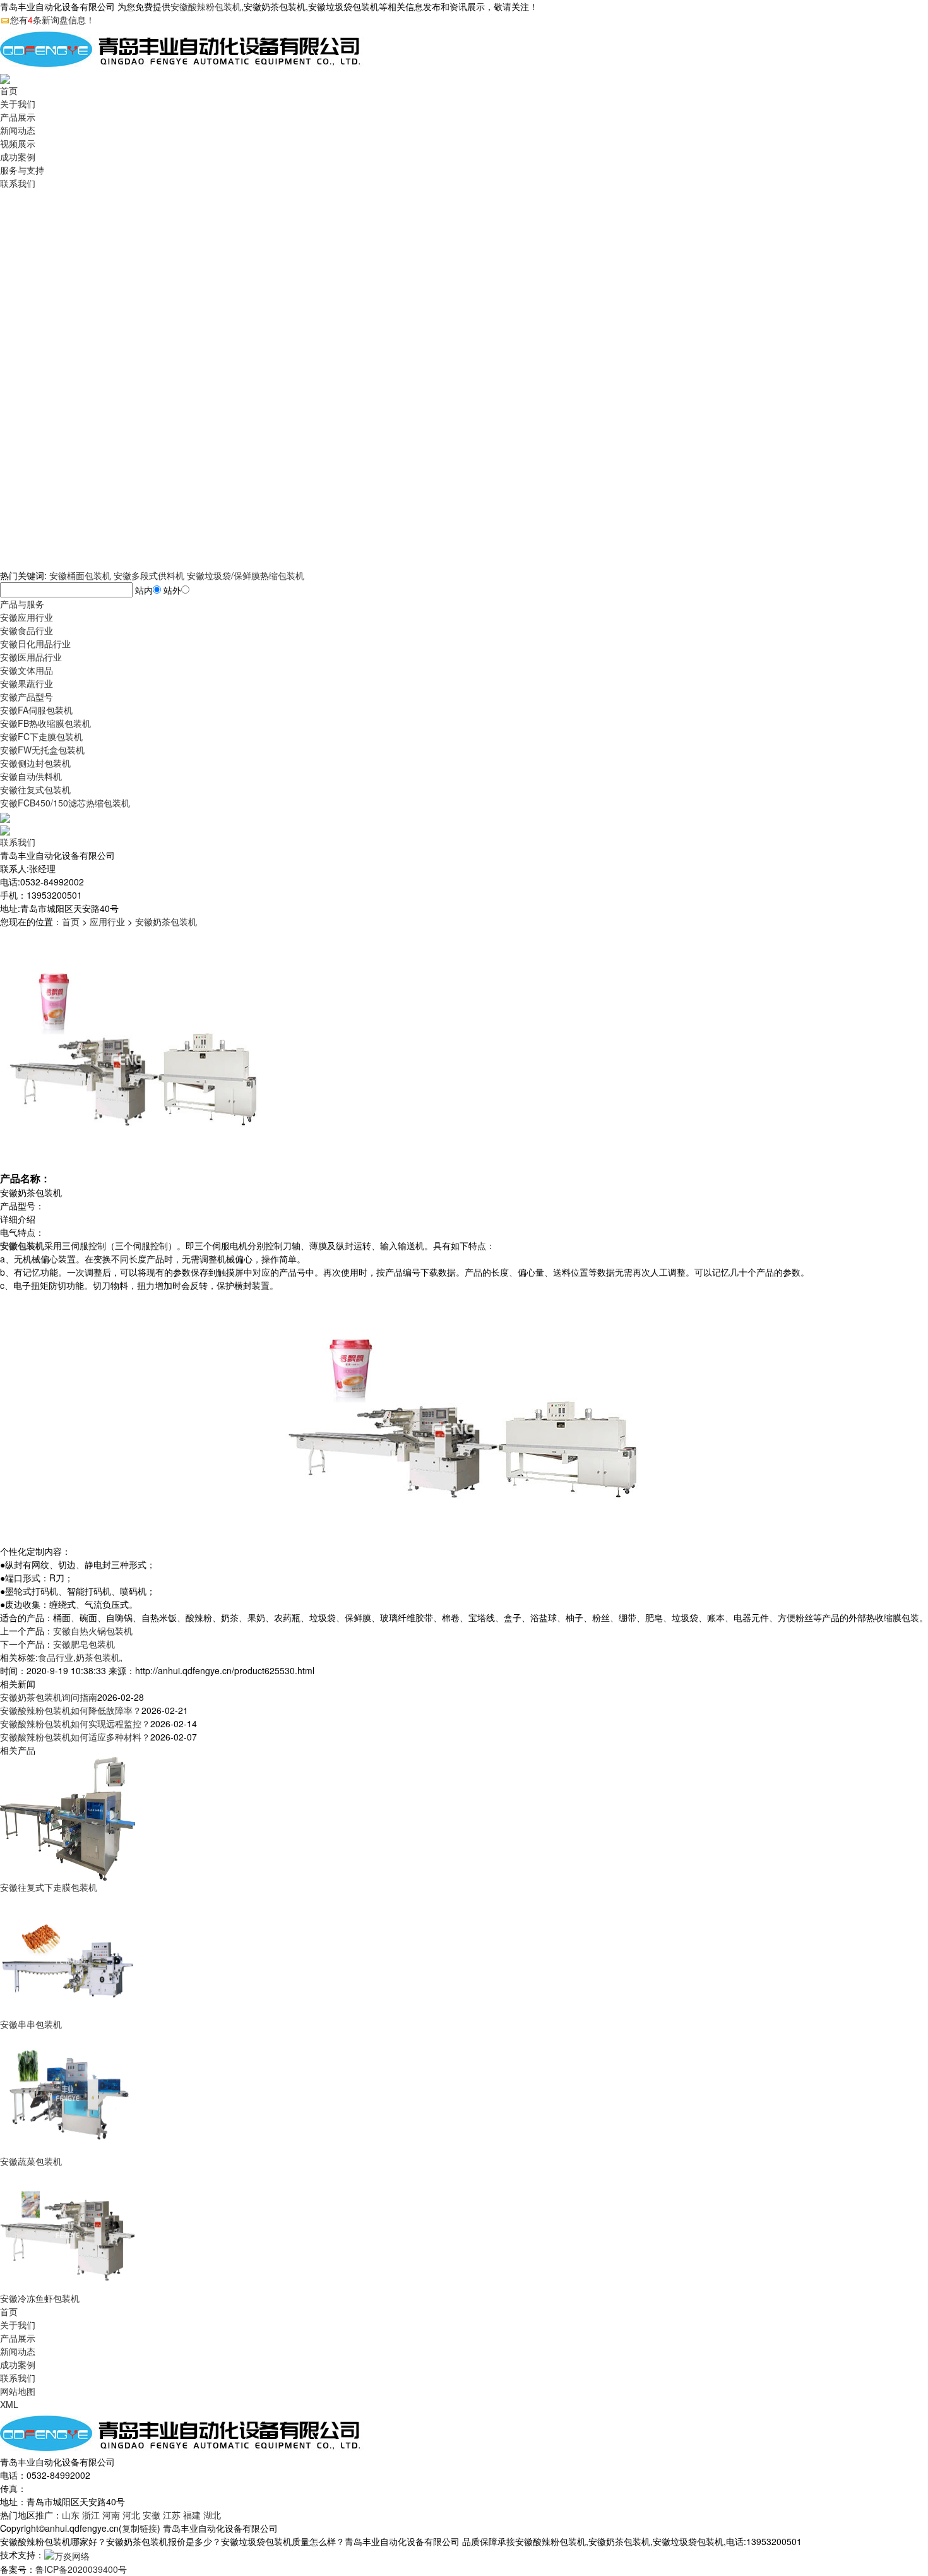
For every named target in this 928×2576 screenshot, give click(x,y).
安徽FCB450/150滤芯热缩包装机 (65, 803)
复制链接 (140, 2528)
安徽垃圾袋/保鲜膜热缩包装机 (246, 575)
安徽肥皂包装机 (84, 1644)
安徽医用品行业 (31, 657)
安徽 (152, 2515)
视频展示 (18, 143)
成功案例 (18, 157)
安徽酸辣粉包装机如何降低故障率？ (71, 1710)
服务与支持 (22, 170)
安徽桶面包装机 (80, 575)
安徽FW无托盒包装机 (42, 750)
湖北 (212, 2515)
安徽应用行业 (27, 617)
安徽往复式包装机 (35, 789)
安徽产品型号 (27, 697)
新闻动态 (18, 130)
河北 (131, 2515)
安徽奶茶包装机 (166, 921)
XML (9, 2404)
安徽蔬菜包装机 (31, 2161)
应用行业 (107, 921)
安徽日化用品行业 (35, 644)
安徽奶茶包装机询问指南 (49, 1697)
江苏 (172, 2515)
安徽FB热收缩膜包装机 (45, 723)
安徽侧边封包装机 (35, 763)
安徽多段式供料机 (149, 575)
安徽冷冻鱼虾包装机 (40, 2298)
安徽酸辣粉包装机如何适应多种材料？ (75, 1737)
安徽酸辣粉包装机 (206, 6)
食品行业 (56, 1657)
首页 (9, 90)
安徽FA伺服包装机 (36, 710)
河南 (111, 2515)
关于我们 (18, 104)
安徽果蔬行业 (27, 683)
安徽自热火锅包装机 (93, 1631)
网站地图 (18, 2391)
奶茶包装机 (98, 1657)
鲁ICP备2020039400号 (81, 2569)
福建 (192, 2515)
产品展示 (18, 117)
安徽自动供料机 (31, 776)
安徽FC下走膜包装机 (41, 736)
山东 (71, 2515)
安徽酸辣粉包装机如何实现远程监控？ (75, 1723)
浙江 (91, 2515)
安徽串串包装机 (31, 2024)
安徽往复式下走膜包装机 (49, 1887)
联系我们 (18, 183)
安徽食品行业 (27, 630)
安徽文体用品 (27, 670)
